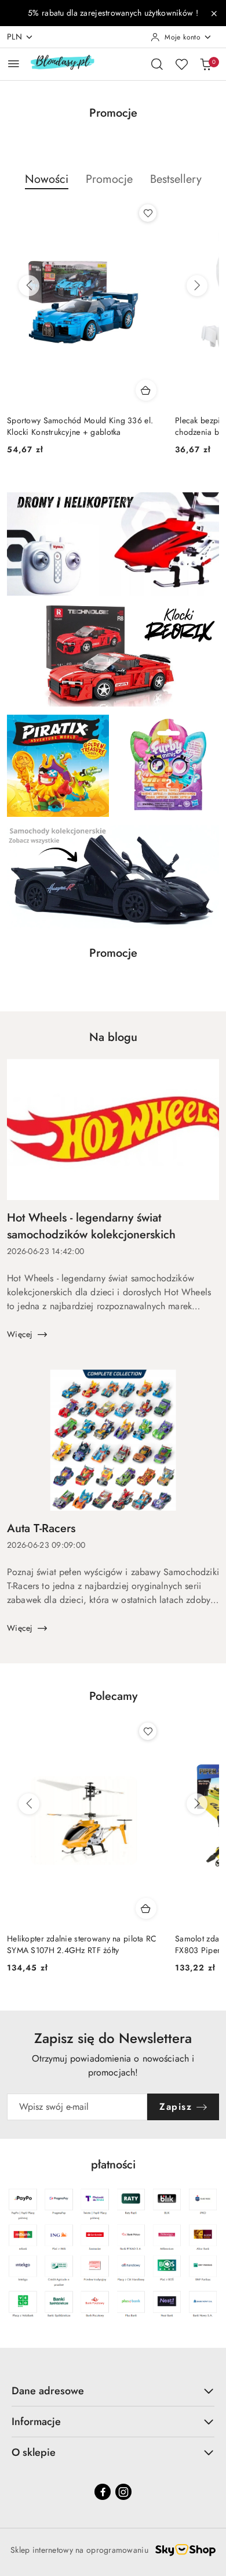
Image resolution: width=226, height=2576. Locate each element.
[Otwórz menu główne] (14, 64)
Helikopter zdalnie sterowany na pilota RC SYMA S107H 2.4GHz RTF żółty (82, 1944)
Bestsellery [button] (176, 179)
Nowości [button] (47, 179)
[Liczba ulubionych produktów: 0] (181, 64)
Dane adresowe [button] (48, 2391)
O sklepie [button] (34, 2452)
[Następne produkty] (197, 286)
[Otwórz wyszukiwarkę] (157, 64)
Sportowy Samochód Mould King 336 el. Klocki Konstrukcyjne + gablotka (80, 426)
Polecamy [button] (113, 1696)
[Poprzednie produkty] (29, 286)
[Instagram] (123, 2492)
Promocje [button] (109, 179)
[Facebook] (103, 2492)
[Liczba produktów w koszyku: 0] (206, 64)
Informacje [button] (36, 2422)
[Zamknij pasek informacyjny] (214, 13)
